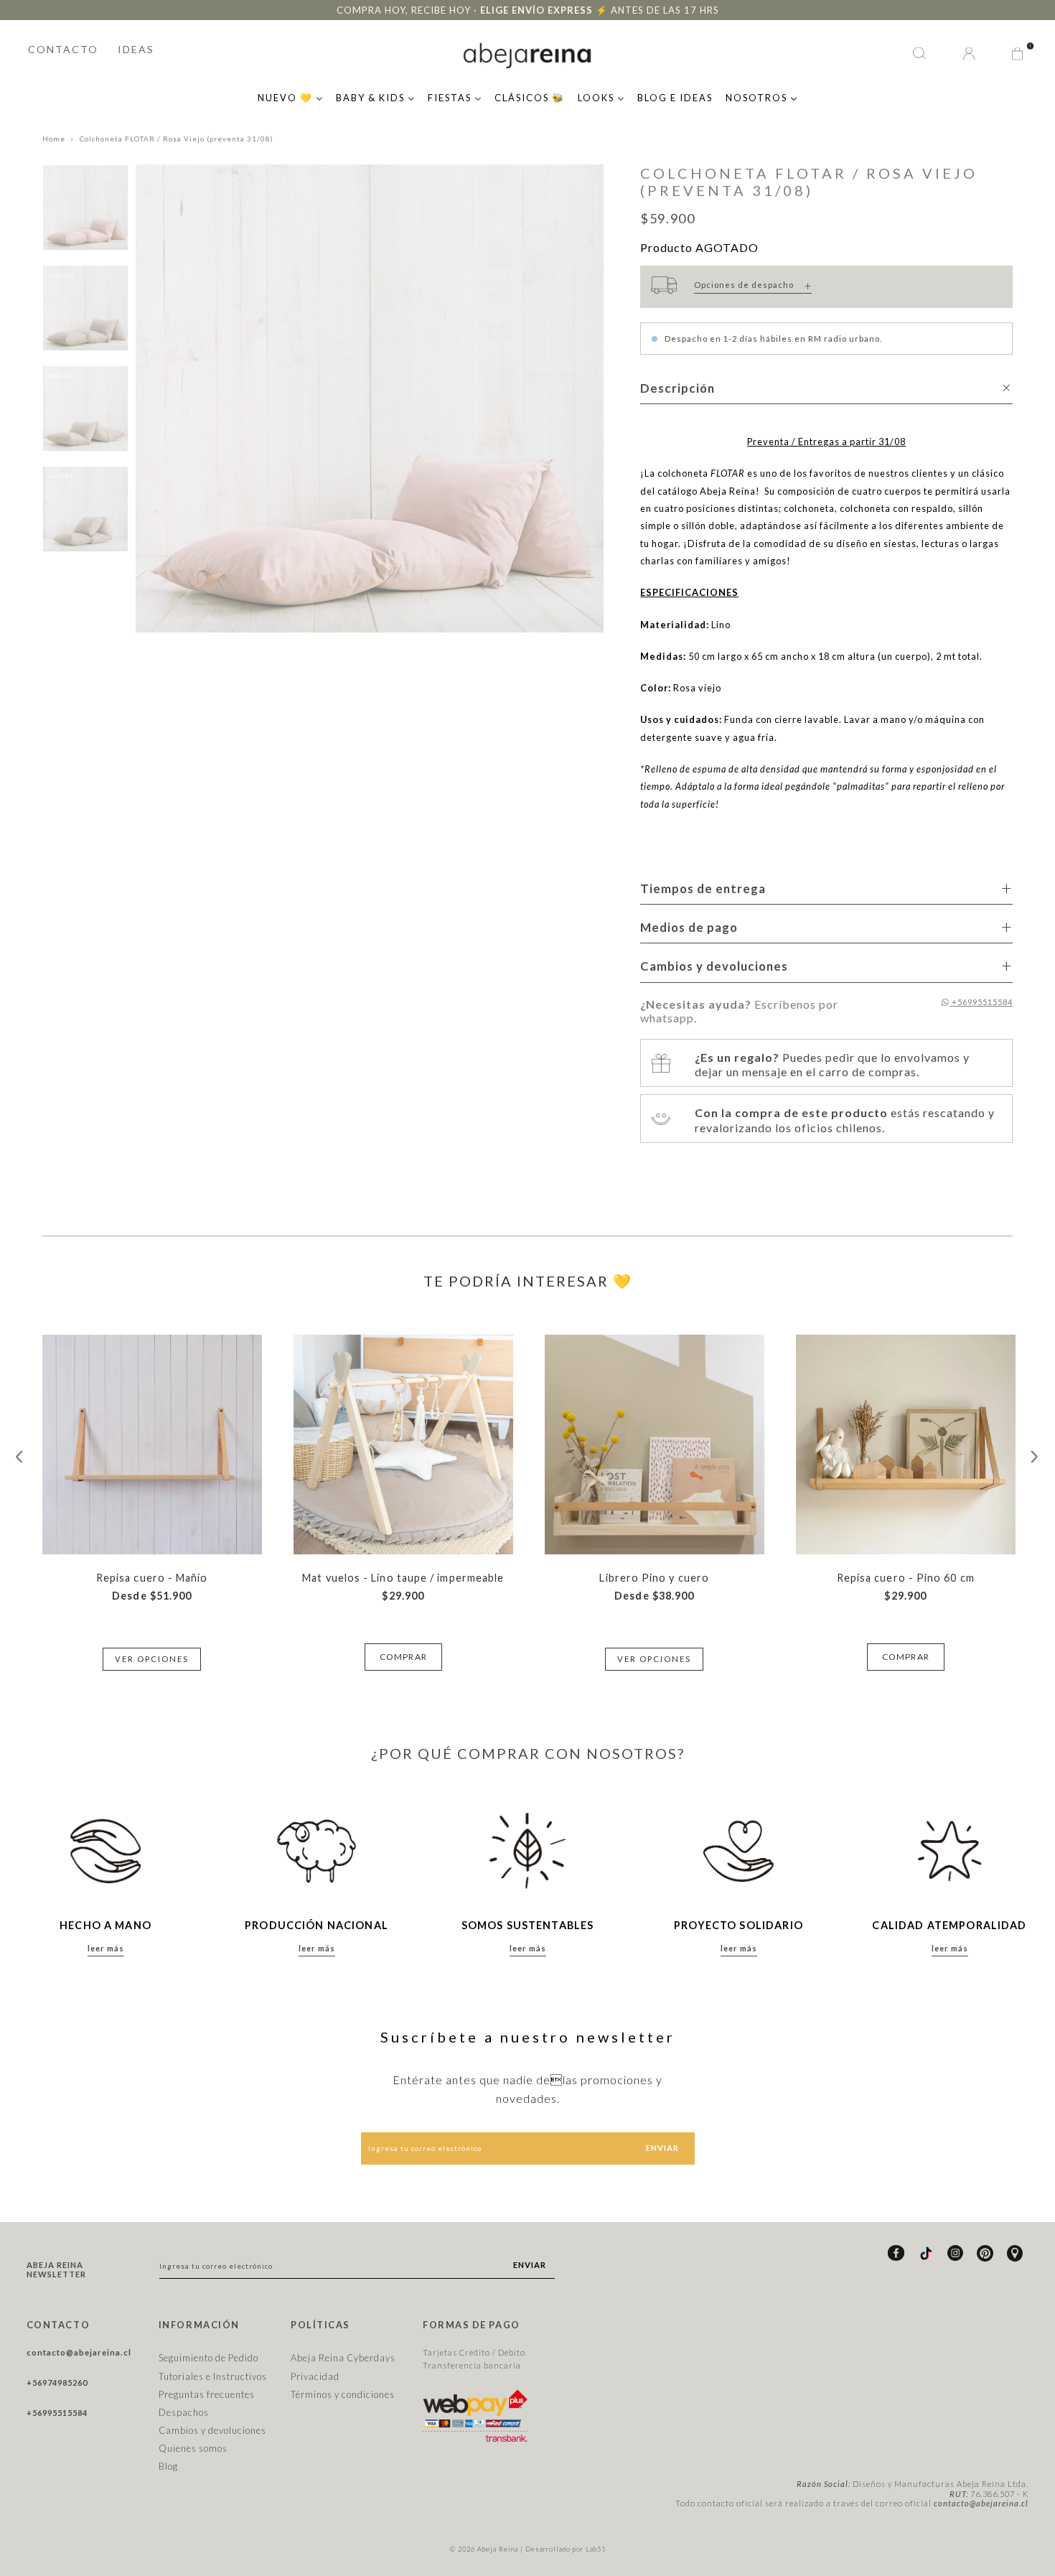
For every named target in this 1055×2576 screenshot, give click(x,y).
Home (54, 139)
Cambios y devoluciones (212, 2430)
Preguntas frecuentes (207, 2394)
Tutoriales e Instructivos (213, 2376)
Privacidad (315, 2376)
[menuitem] (290, 96)
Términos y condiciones (343, 2394)
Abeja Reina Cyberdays (343, 2358)
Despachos (184, 2412)
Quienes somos (193, 2448)
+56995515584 (981, 1002)
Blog (168, 2466)
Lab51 (596, 2549)
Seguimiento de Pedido (208, 2358)
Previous (20, 1457)
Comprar (403, 1657)
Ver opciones (152, 1659)
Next (1035, 1457)
